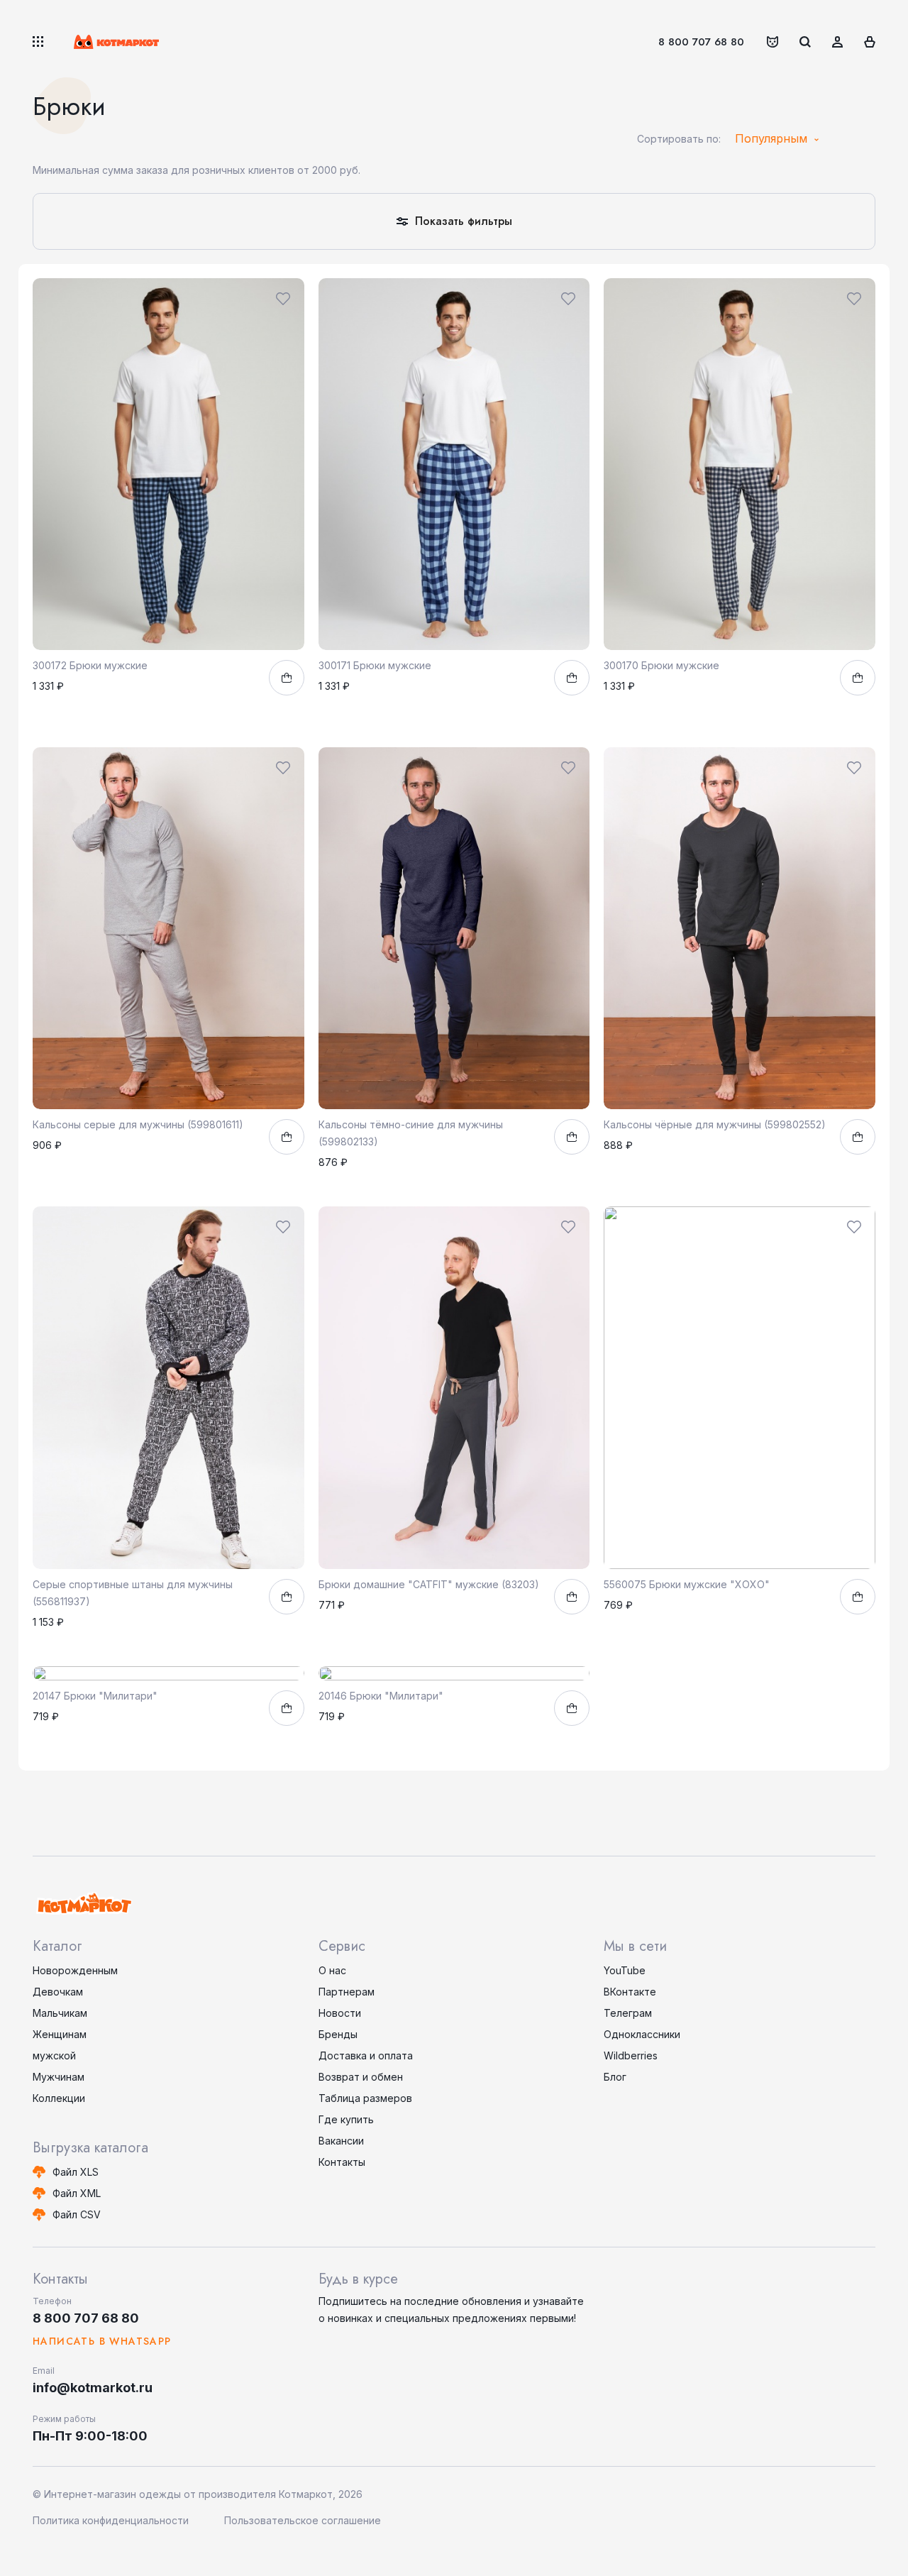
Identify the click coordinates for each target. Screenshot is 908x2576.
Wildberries (631, 2055)
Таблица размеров (365, 2098)
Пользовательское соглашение (303, 2520)
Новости (340, 2013)
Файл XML (77, 2193)
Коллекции (59, 2098)
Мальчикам (60, 2013)
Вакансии (341, 2141)
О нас (332, 1970)
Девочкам (58, 1992)
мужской (54, 2055)
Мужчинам (59, 2077)
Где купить (346, 2119)
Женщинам (60, 2034)
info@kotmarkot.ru (93, 2388)
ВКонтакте (630, 1992)
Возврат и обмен (361, 2077)
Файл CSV (77, 2214)
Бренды (338, 2034)
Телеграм (628, 2013)
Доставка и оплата (366, 2055)
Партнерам (347, 1992)
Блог (615, 2077)
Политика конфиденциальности (111, 2520)
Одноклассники (642, 2034)
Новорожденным (75, 1970)
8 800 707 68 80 (701, 42)
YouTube (625, 1970)
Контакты (342, 2162)
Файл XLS (76, 2172)
